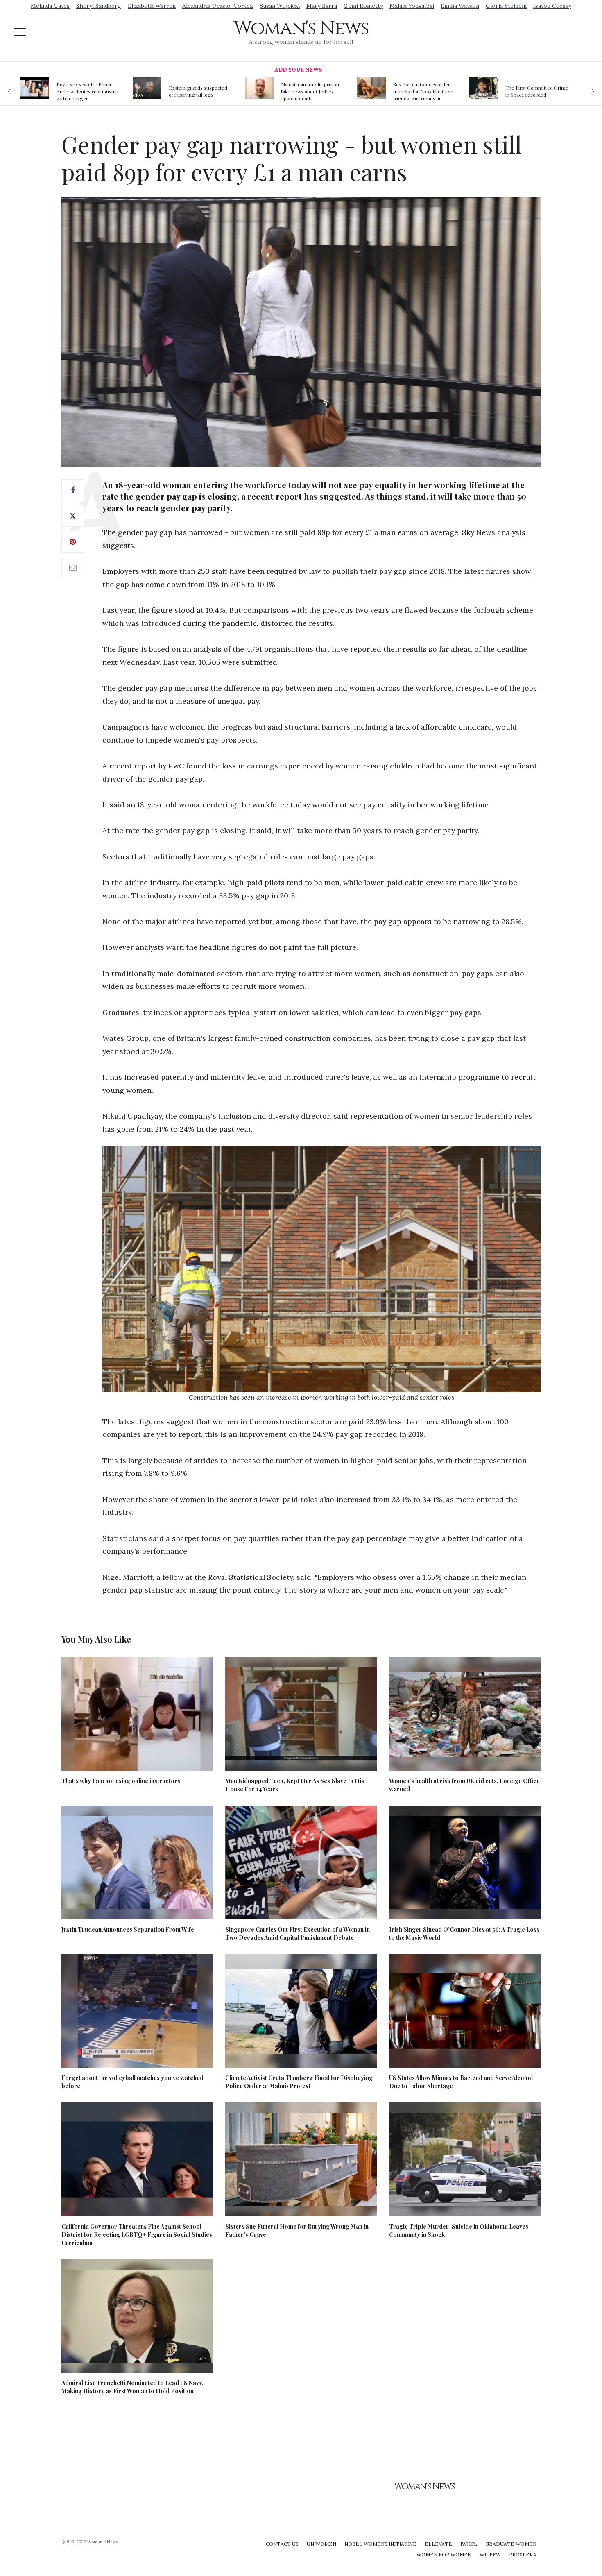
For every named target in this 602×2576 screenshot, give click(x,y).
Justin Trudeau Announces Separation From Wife (128, 1929)
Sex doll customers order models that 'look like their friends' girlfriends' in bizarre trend (311, 91)
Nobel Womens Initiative (380, 2544)
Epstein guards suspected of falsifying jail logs (86, 91)
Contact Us (282, 2544)
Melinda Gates (50, 6)
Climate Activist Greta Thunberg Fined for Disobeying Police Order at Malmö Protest (299, 2082)
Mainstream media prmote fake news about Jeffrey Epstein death (199, 91)
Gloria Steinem (506, 6)
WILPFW (490, 2554)
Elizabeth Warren (152, 6)
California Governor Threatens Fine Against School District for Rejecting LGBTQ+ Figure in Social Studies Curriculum (137, 2235)
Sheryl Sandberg (99, 6)
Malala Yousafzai (412, 6)
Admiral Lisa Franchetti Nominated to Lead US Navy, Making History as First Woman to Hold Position (132, 2387)
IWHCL (469, 2544)
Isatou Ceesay (552, 6)
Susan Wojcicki (280, 6)
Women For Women (444, 2554)
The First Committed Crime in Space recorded (425, 91)
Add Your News (298, 70)
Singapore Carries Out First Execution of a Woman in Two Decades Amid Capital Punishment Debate (298, 1934)
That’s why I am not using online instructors (121, 1781)
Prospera (523, 2554)
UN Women (321, 2544)
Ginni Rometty (363, 6)
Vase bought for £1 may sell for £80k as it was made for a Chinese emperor (536, 91)
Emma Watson (460, 6)
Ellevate (438, 2544)
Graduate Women (511, 2544)
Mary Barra (322, 6)
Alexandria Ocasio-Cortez (218, 6)
